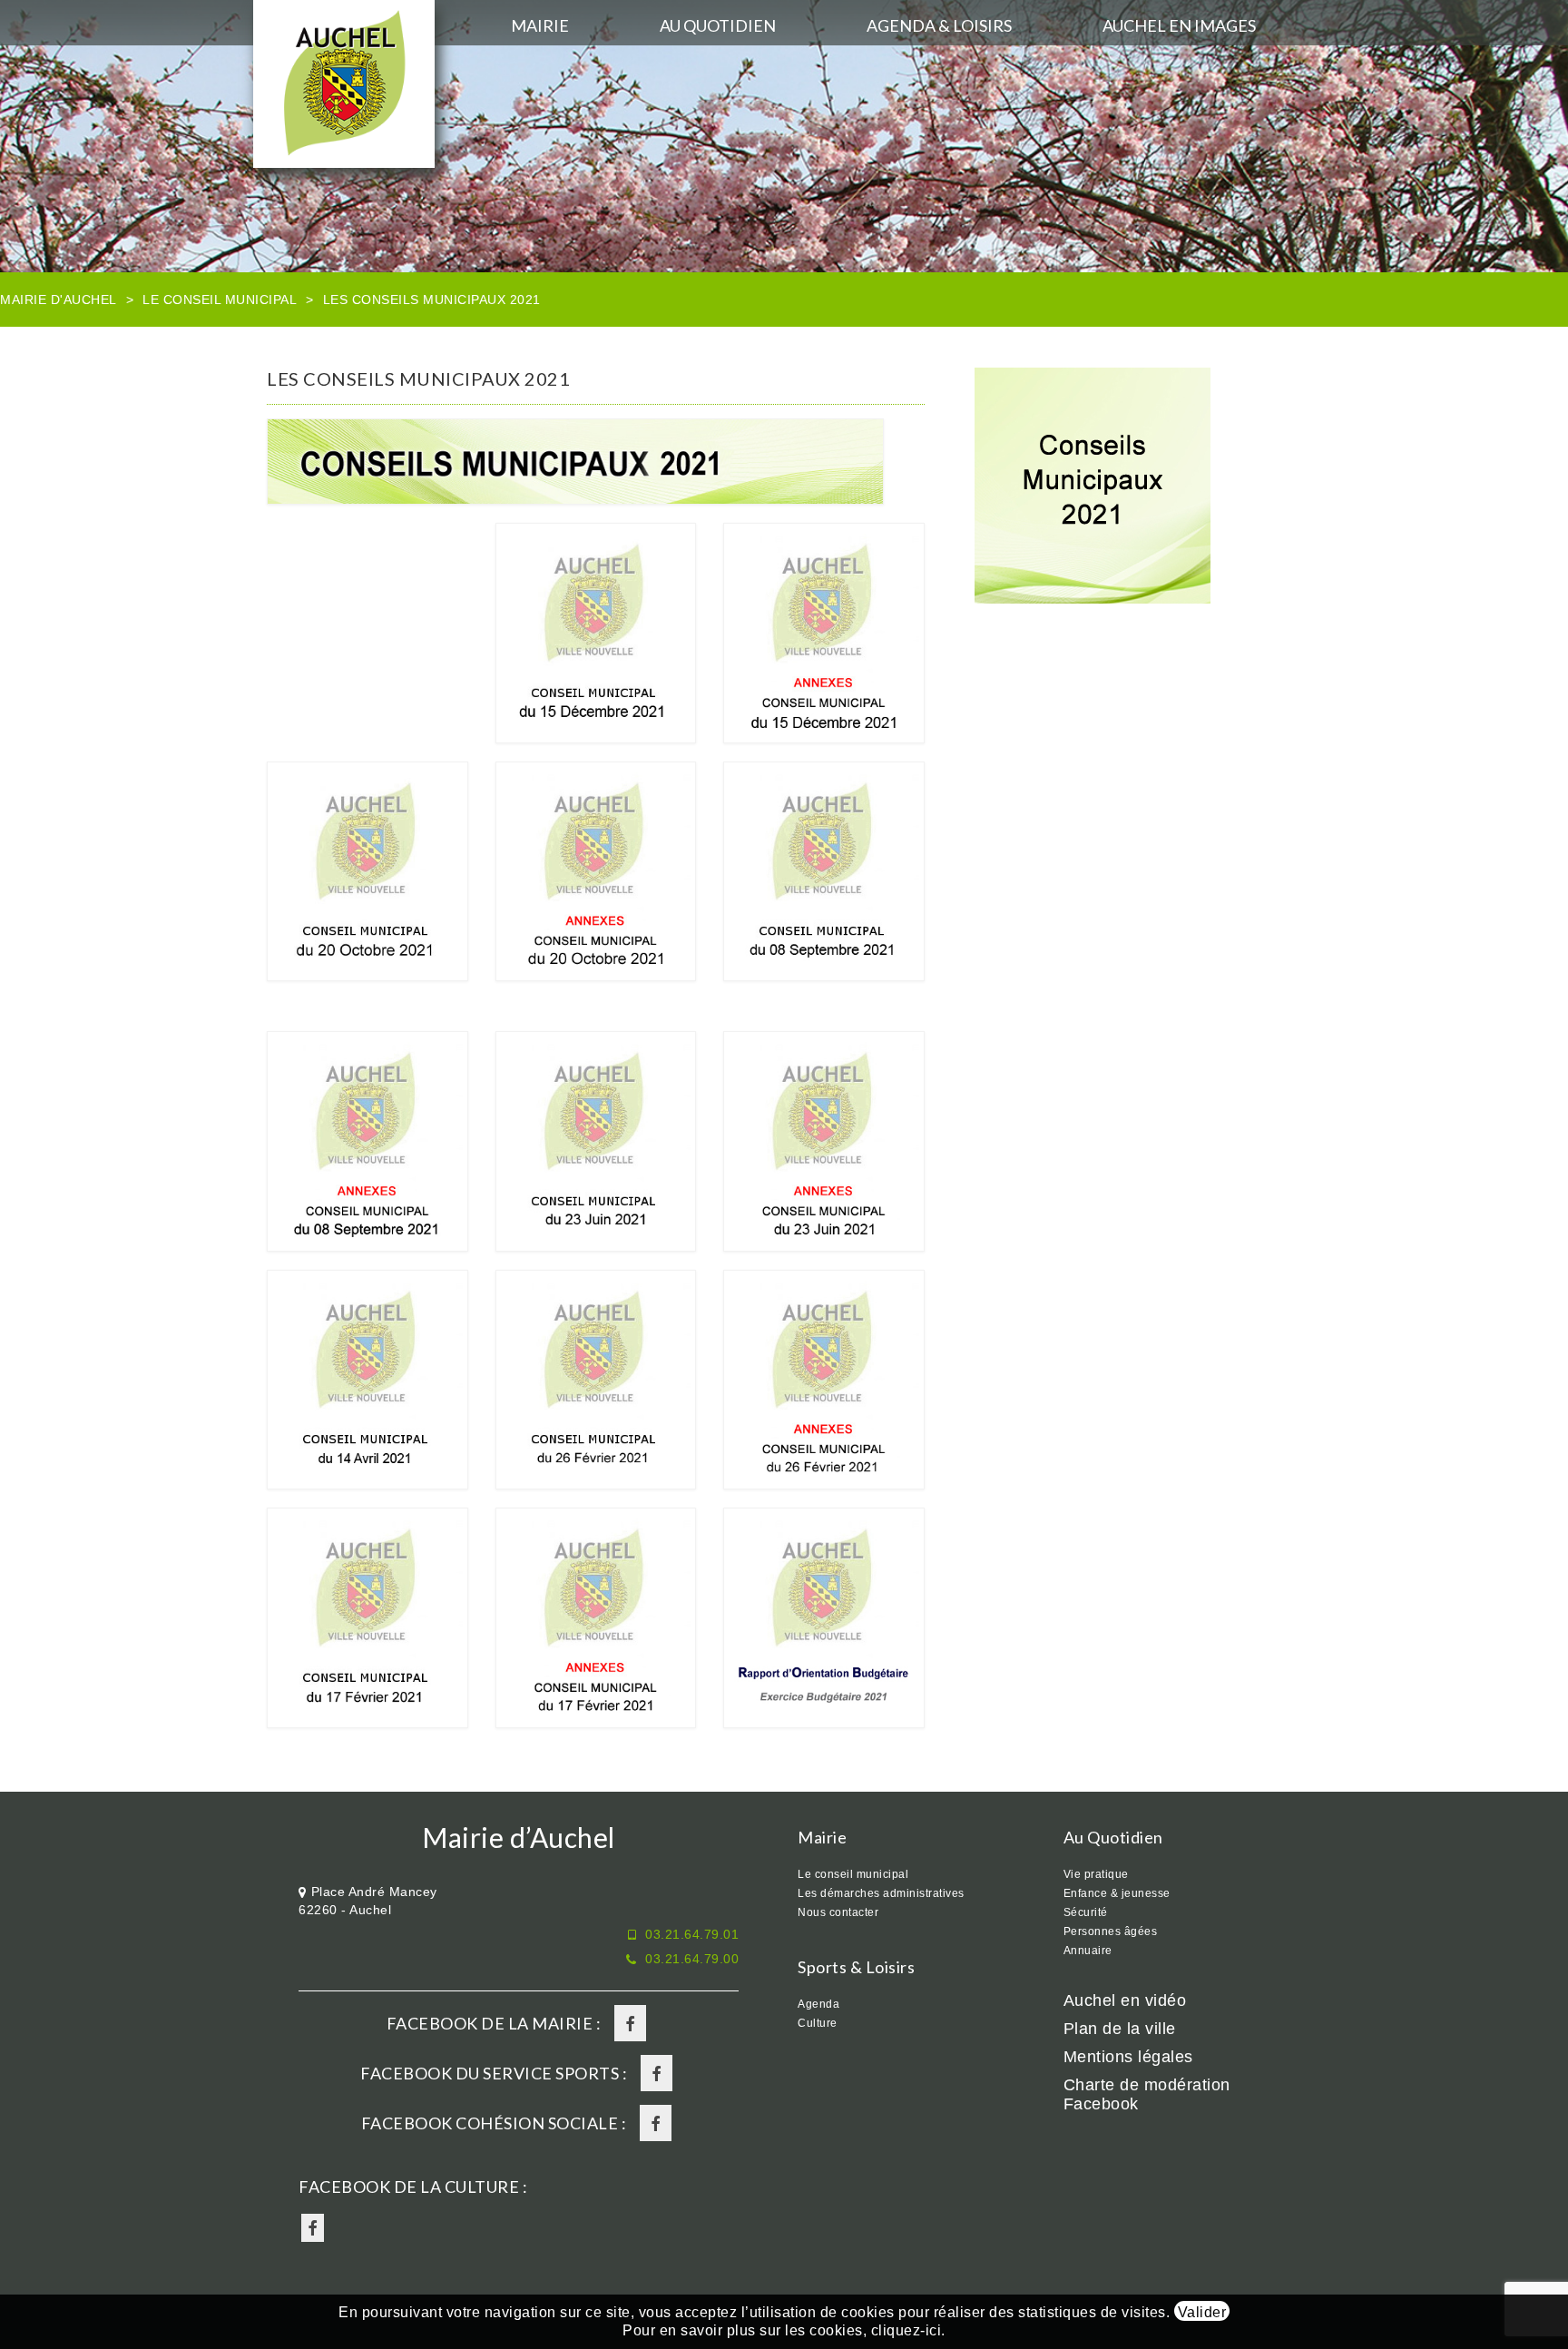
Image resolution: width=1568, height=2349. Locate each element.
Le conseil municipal (220, 300)
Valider (1202, 2312)
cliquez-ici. (908, 2330)
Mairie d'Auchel (59, 300)
